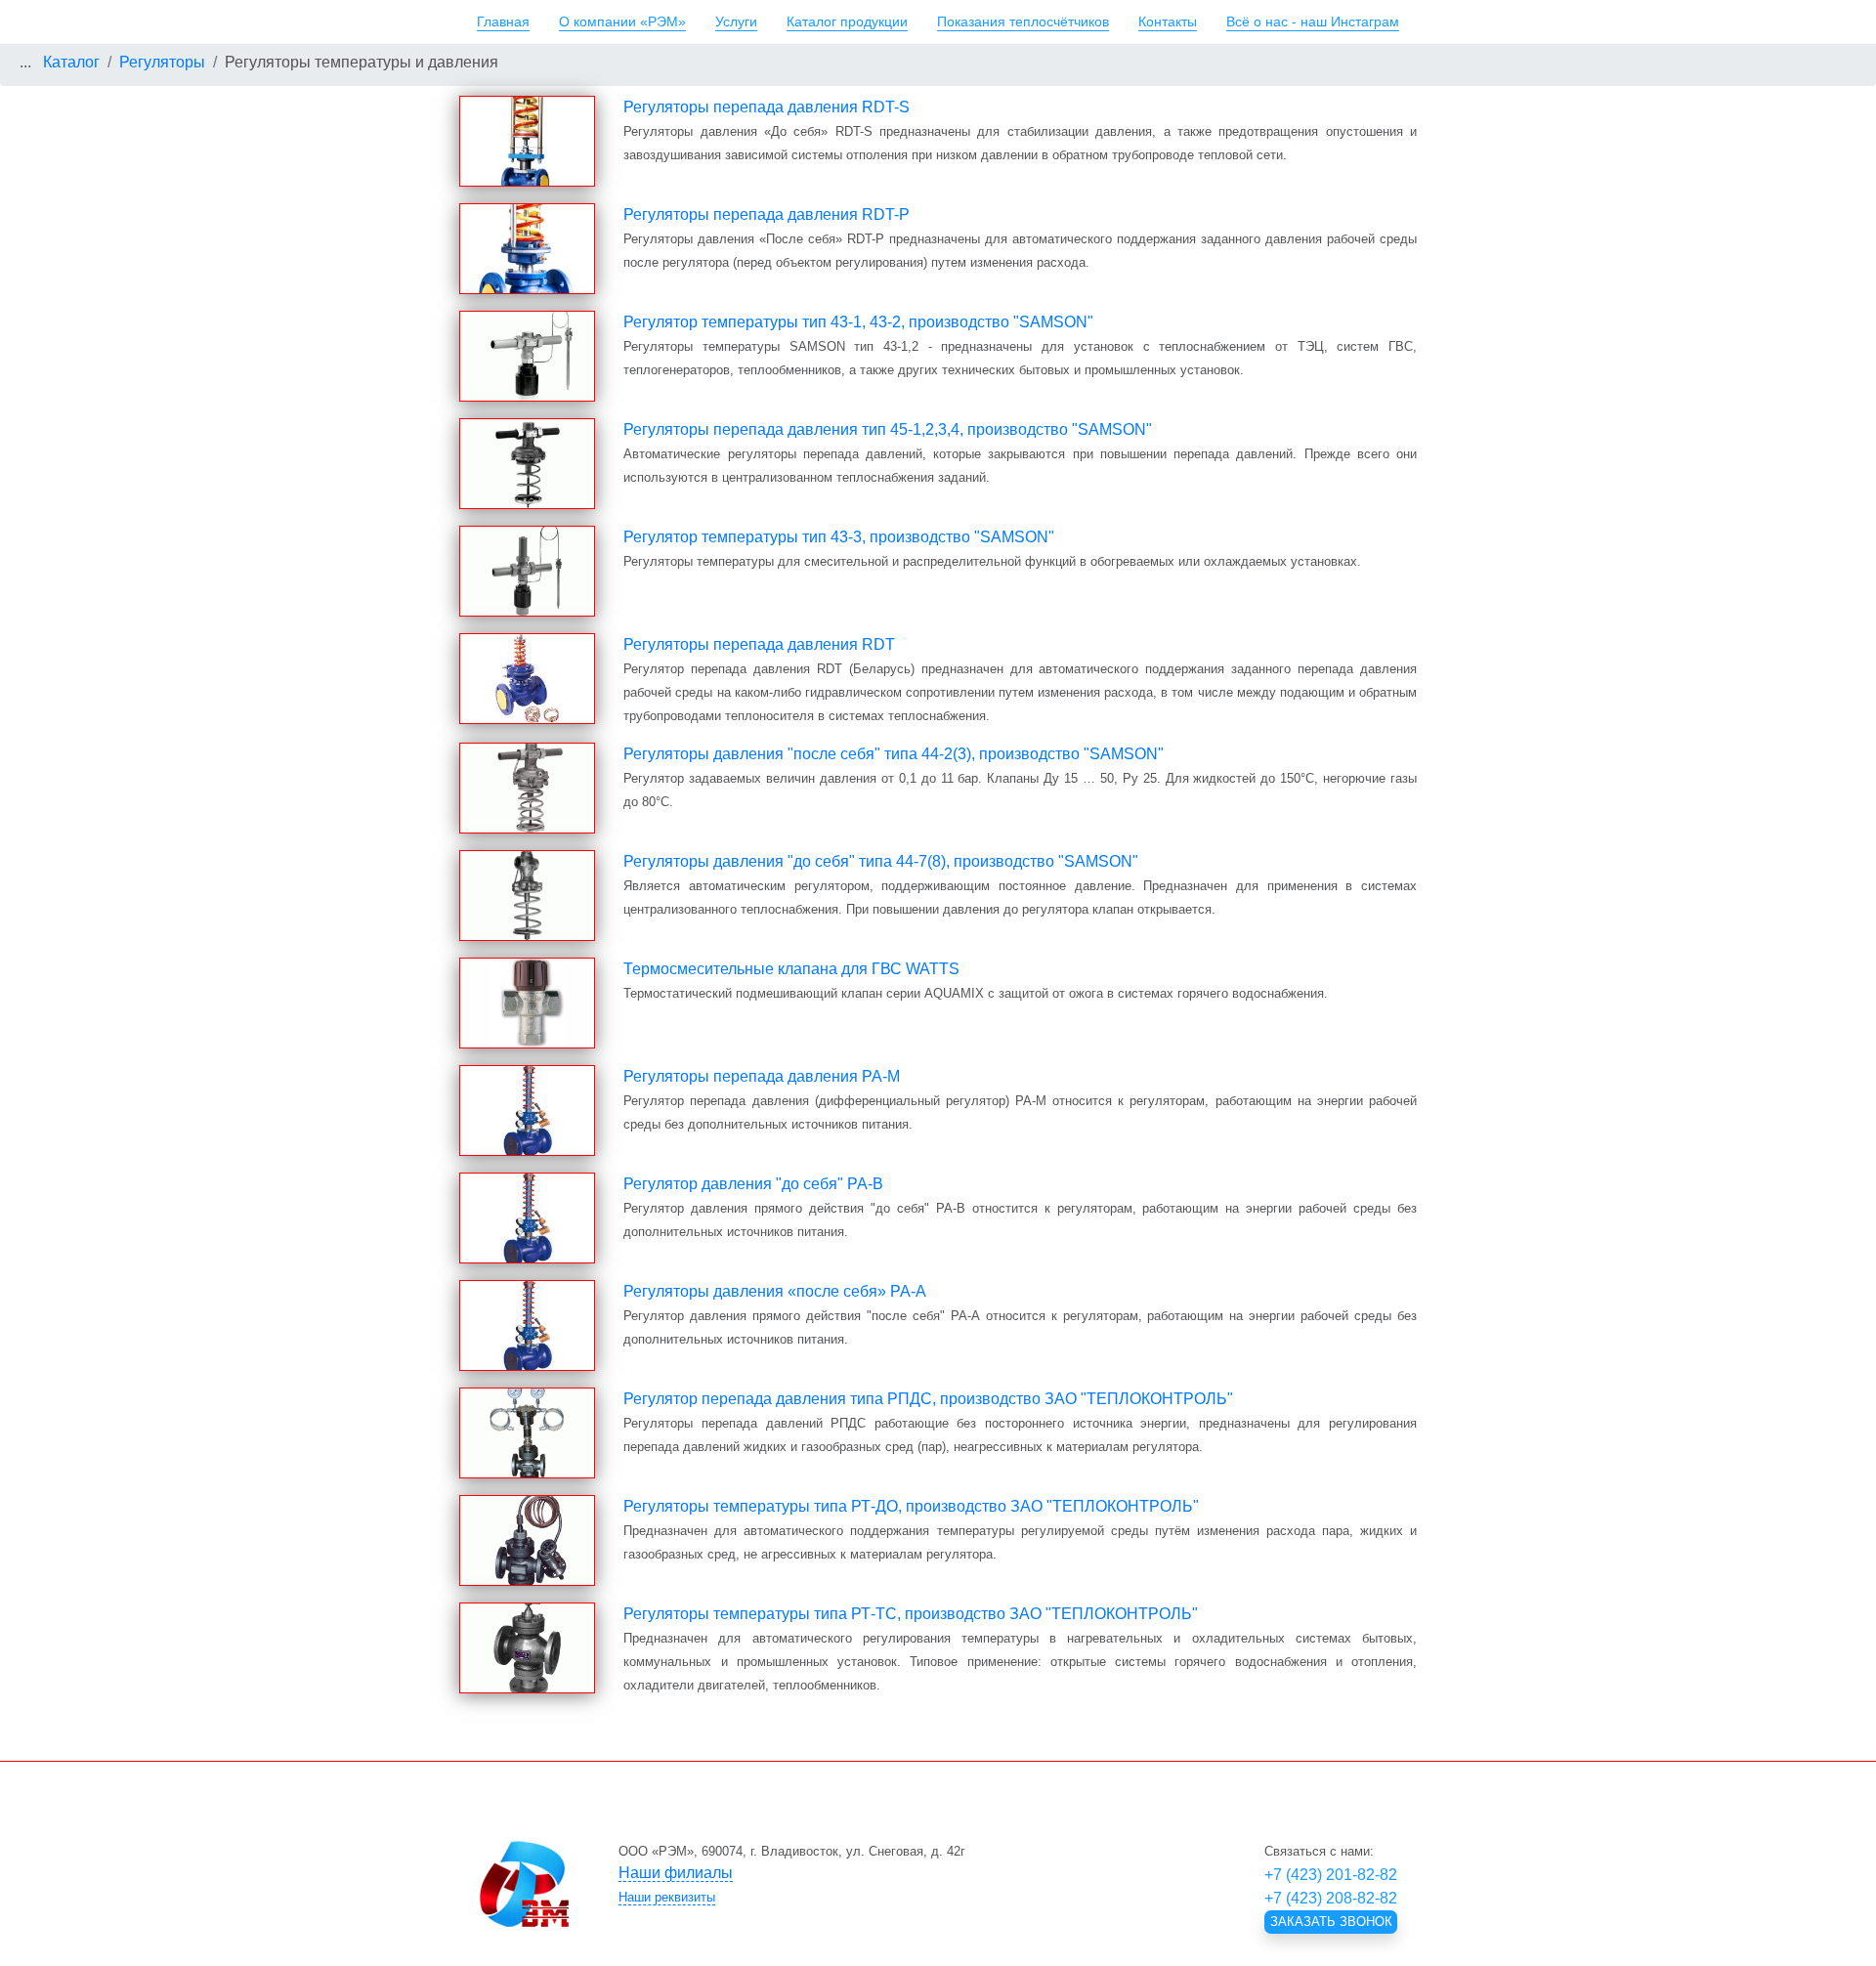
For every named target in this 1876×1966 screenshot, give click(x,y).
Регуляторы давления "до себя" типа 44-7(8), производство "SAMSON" (881, 861)
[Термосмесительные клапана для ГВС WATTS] (527, 1003)
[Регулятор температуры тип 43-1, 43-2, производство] (527, 356)
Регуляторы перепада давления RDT (759, 644)
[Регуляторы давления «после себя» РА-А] (527, 1325)
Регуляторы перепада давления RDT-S (767, 107)
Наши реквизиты (667, 1897)
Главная (503, 21)
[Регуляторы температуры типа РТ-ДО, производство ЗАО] (527, 1540)
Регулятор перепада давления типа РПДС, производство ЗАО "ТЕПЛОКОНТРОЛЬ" (928, 1399)
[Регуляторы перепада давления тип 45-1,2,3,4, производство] (527, 464)
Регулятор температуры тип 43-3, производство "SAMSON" (839, 537)
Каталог (71, 62)
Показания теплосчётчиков (1023, 21)
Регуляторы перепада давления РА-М (762, 1076)
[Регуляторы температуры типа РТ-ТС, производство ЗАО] (527, 1648)
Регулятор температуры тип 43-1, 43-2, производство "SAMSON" (858, 322)
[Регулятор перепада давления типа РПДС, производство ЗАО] (527, 1433)
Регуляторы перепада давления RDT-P (767, 214)
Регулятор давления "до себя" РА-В (753, 1184)
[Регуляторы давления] (527, 788)
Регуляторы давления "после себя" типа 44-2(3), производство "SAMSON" (894, 754)
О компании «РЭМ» (622, 21)
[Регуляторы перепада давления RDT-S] (527, 141)
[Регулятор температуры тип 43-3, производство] (527, 571)
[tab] (894, 1873)
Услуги (736, 21)
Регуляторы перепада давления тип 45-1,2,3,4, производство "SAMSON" (888, 429)
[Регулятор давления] (527, 1218)
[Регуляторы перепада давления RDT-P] (527, 249)
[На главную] (524, 1884)
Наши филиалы (676, 1873)
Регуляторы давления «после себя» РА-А (775, 1291)
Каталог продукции (847, 21)
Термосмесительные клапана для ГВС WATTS (791, 969)
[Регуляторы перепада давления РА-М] (527, 1111)
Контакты (1168, 21)
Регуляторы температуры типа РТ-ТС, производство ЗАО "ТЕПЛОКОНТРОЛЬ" (911, 1614)
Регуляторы (162, 62)
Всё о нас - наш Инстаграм (1313, 21)
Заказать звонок (1331, 1922)
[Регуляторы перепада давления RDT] (527, 679)
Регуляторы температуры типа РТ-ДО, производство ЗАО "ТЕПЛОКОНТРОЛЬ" (911, 1506)
